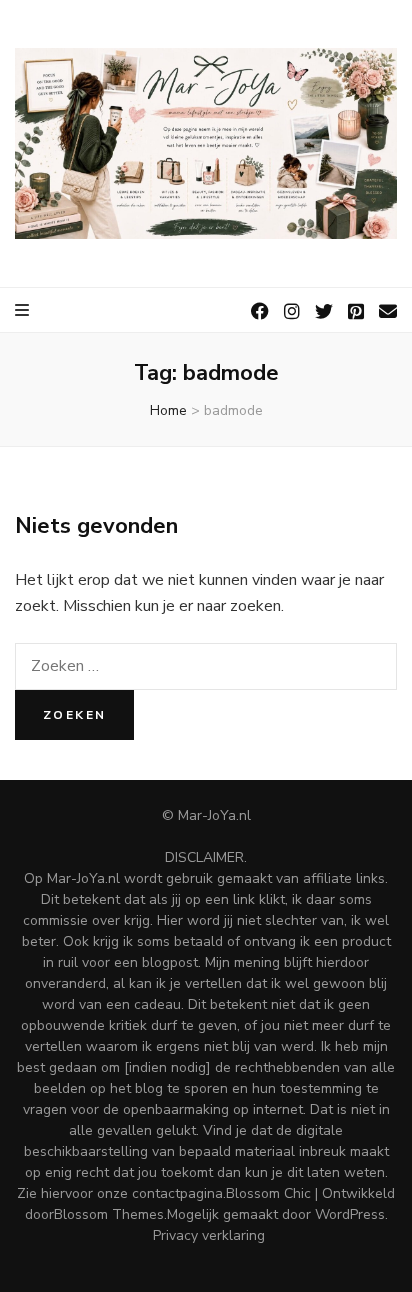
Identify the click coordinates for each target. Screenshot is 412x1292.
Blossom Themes (109, 1214)
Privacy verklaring (209, 1235)
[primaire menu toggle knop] (23, 310)
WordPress (350, 1214)
